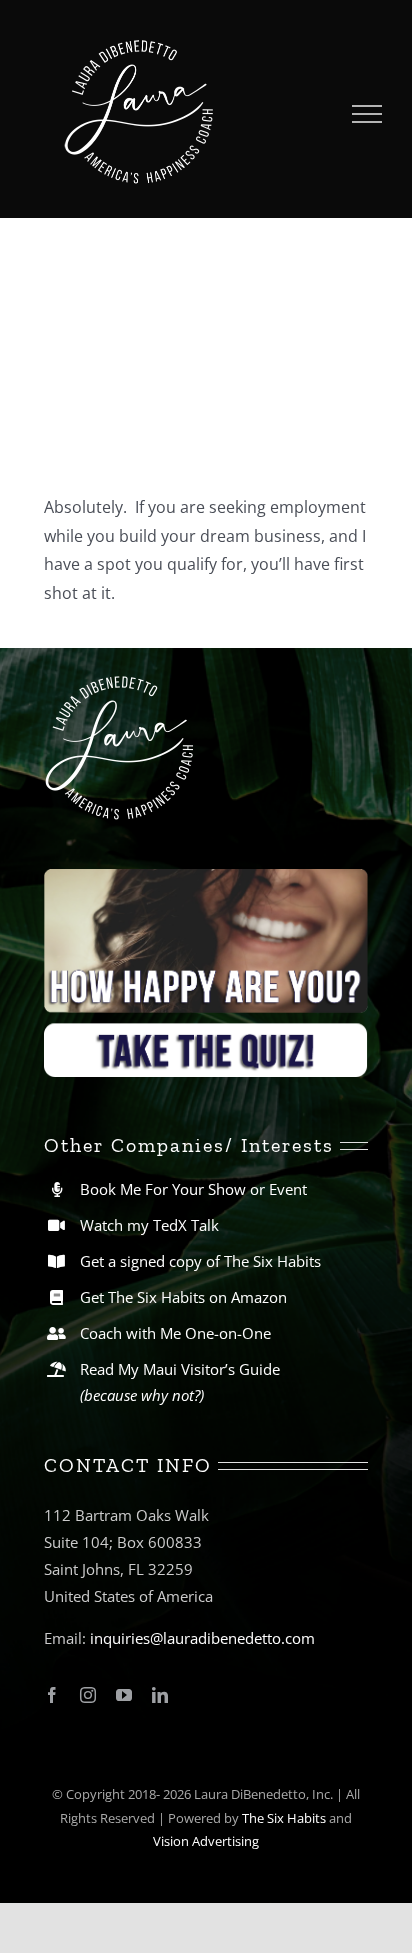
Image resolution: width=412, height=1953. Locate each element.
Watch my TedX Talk (149, 1225)
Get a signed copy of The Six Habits (200, 1261)
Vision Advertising (206, 1841)
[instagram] (88, 1695)
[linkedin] (160, 1695)
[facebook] (52, 1695)
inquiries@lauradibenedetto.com (202, 1638)
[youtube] (124, 1695)
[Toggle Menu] (367, 114)
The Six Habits (284, 1818)
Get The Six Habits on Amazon (183, 1297)
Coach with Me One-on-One (175, 1333)
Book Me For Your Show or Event (193, 1189)
